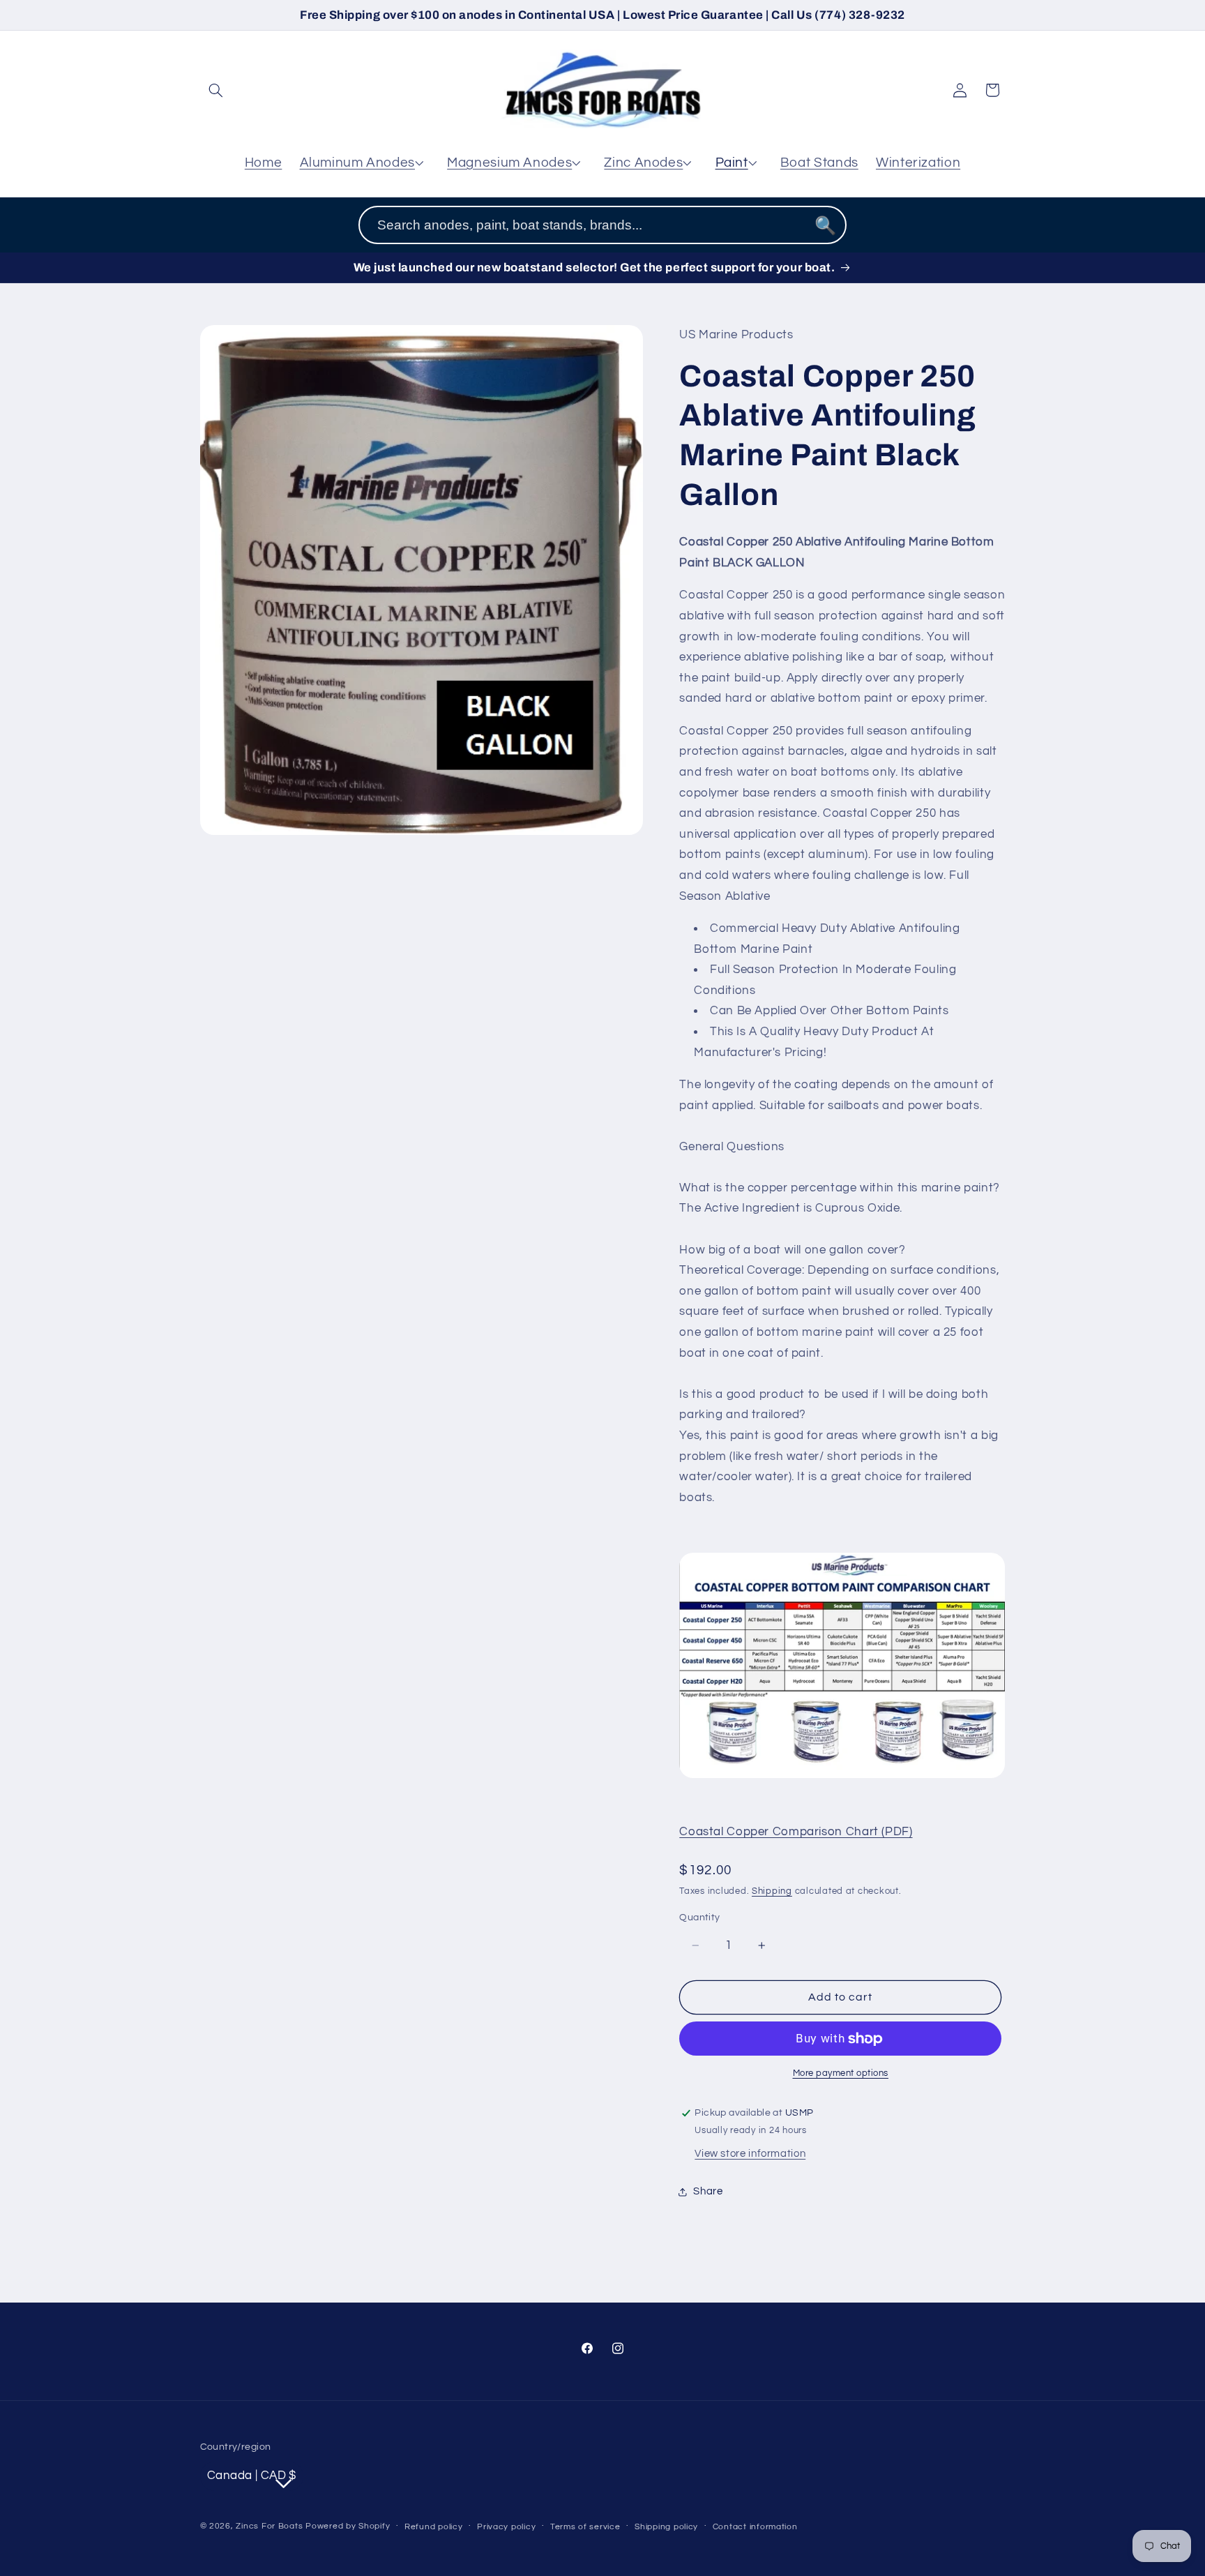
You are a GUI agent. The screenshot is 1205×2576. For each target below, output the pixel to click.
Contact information (755, 2527)
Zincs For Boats (269, 2526)
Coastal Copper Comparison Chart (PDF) (796, 1832)
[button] (216, 90)
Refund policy (434, 2527)
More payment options (841, 2073)
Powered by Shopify (348, 2526)
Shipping (772, 1891)
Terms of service (585, 2527)
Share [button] (708, 2191)
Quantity (699, 1918)
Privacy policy (506, 2527)
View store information (750, 2154)
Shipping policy (666, 2527)
